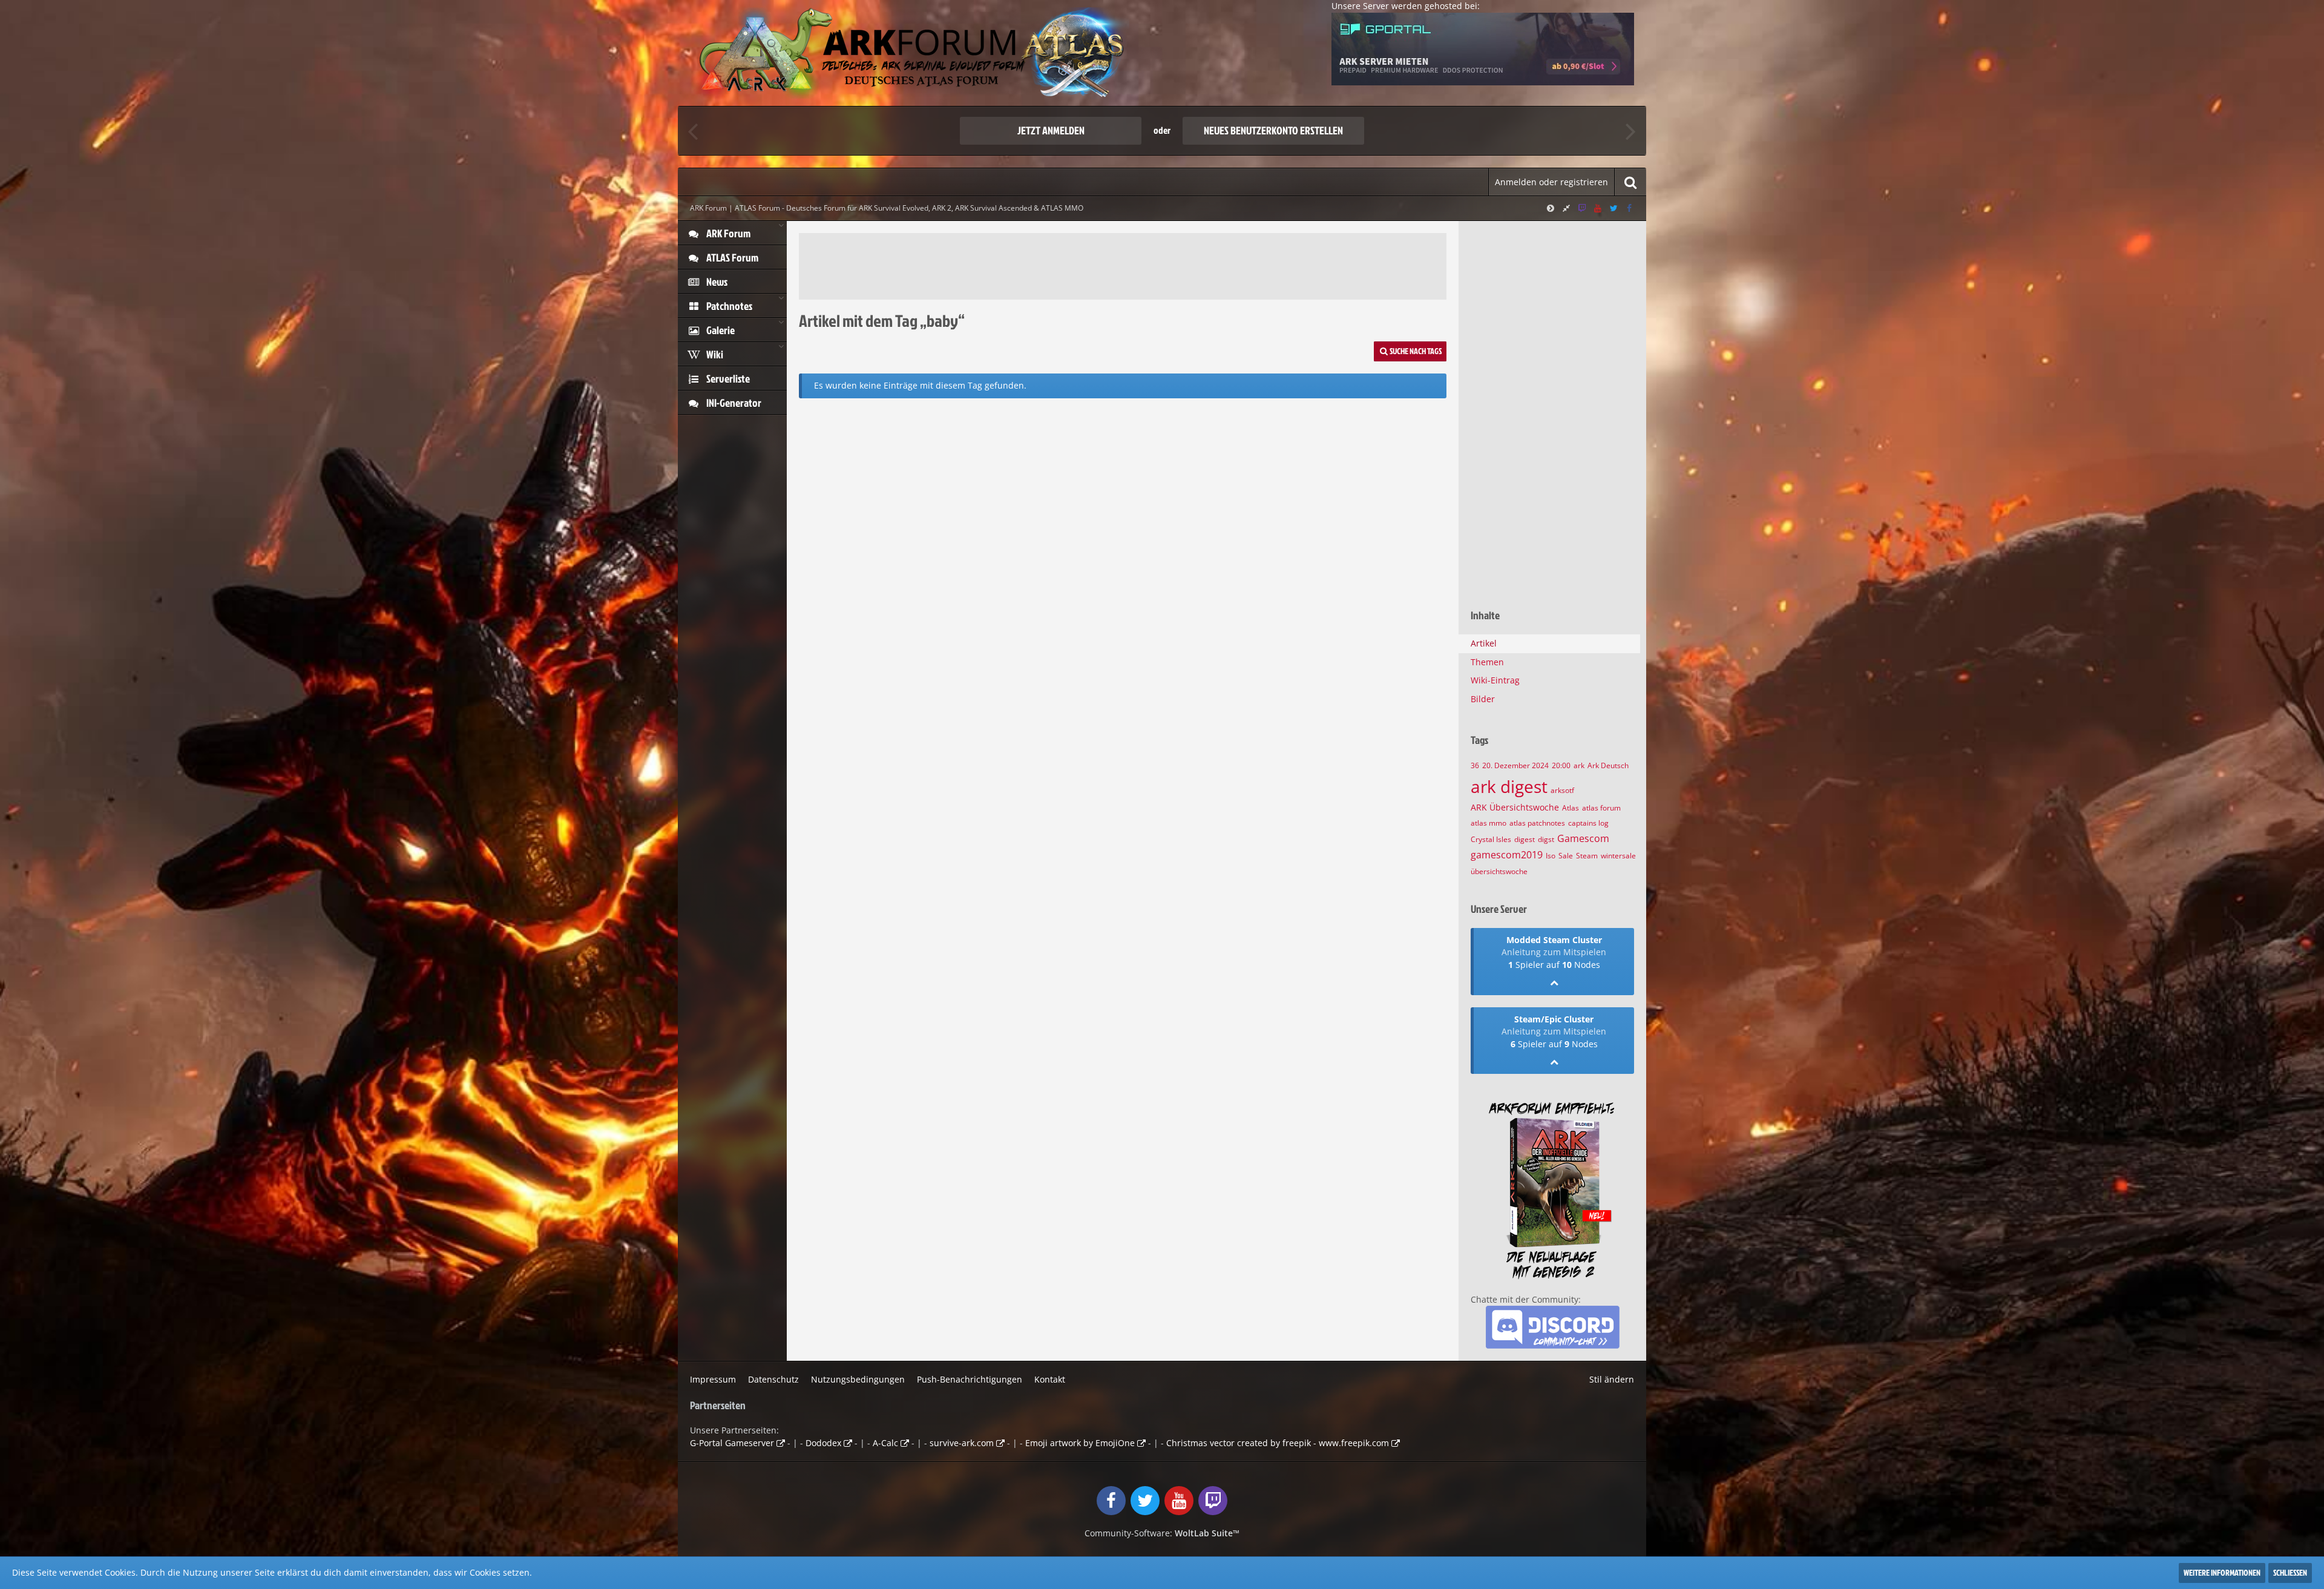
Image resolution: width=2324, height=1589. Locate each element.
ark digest (1509, 786)
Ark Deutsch (1608, 765)
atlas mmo (1489, 823)
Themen (1487, 662)
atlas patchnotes (1537, 823)
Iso (1551, 856)
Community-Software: (1162, 1533)
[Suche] (1630, 182)
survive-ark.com (962, 1443)
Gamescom (1583, 838)
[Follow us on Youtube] (1598, 208)
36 (1475, 765)
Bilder (1483, 699)
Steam (1587, 856)
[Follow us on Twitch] (1582, 208)
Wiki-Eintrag (1495, 680)
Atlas (1571, 808)
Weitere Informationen (2222, 1572)
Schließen (2290, 1572)
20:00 (1561, 765)
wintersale (1618, 856)
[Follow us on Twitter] (1613, 208)
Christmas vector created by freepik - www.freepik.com (1278, 1443)
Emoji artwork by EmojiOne (1080, 1443)
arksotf (1562, 790)
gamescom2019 (1507, 855)
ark (1579, 765)
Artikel (1484, 643)
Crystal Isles (1491, 839)
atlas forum (1601, 808)
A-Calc (885, 1443)
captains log (1588, 823)
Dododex (823, 1443)
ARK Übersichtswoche (1515, 807)
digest (1525, 839)
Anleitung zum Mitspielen (1554, 952)
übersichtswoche (1499, 871)
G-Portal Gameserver (732, 1443)
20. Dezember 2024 (1515, 765)
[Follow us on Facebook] (1629, 208)
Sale (1566, 856)
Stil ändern (1612, 1379)
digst (1546, 839)
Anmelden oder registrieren (1551, 182)
